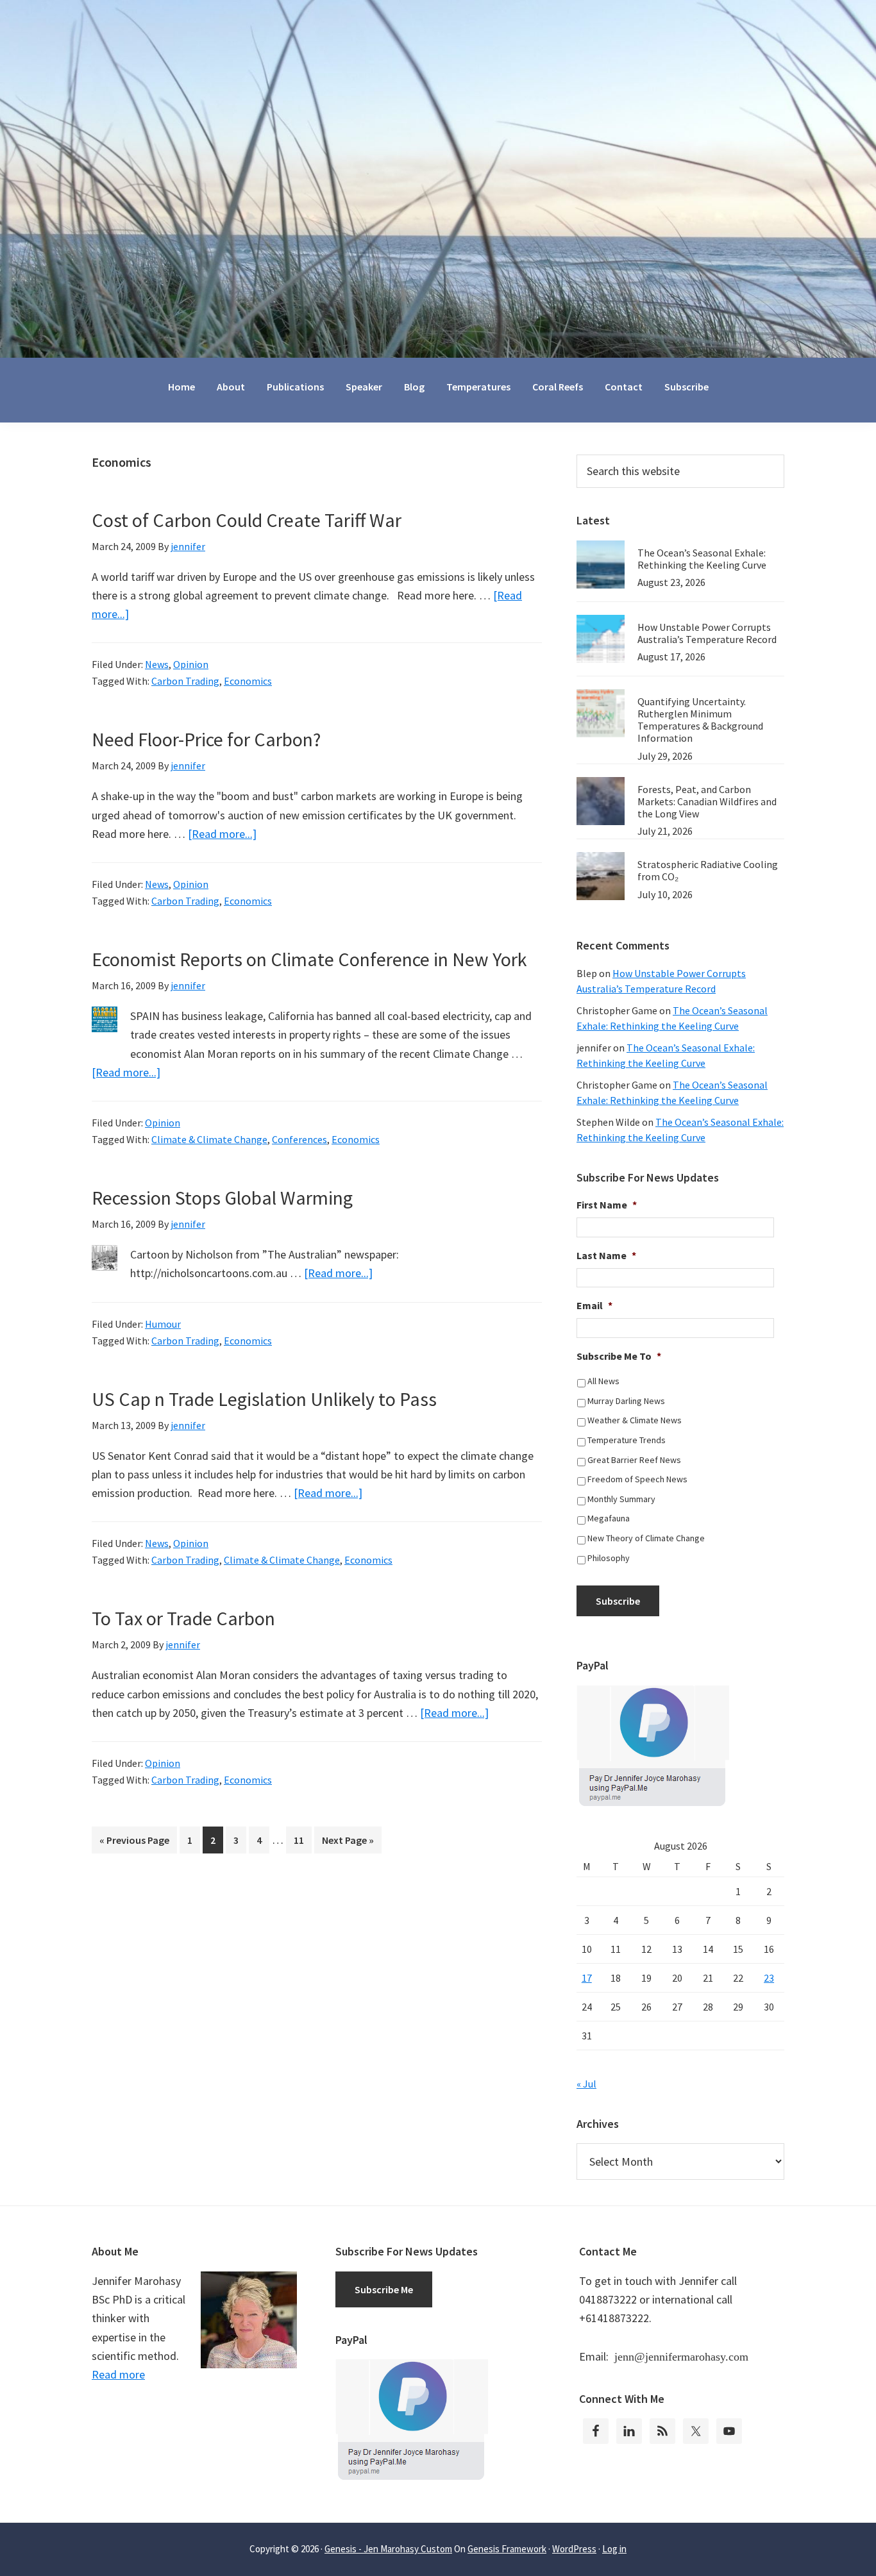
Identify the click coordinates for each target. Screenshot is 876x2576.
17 (587, 1978)
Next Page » (348, 1843)
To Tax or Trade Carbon (183, 1618)
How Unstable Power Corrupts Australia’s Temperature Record (707, 633)
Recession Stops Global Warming (222, 1198)
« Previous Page (134, 1843)
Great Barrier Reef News (634, 1460)
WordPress (574, 2549)
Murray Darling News (626, 1401)
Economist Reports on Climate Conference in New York (309, 959)
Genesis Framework (507, 2549)
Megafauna (609, 1518)
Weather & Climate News (635, 1420)
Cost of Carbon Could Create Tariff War (247, 520)
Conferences (299, 1139)
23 (769, 1978)
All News (603, 1381)
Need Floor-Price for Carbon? (206, 739)
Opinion (191, 664)
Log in (614, 2549)
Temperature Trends (627, 1440)
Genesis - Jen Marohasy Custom (388, 2549)
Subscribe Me (384, 2289)
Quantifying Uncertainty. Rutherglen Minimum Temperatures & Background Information (700, 720)
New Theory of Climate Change (646, 1538)
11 (302, 1840)
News (157, 664)
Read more (118, 2374)
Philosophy (609, 1558)
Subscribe (618, 1601)
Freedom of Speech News (637, 1479)
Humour (163, 1324)
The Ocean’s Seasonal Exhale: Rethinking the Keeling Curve (702, 559)
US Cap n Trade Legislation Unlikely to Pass (264, 1399)
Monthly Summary (621, 1499)
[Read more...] (222, 834)
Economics (248, 681)
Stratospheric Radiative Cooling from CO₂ (708, 870)
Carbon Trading (185, 681)
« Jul (586, 2084)
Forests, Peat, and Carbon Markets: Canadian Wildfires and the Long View (707, 801)
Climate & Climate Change (209, 1139)
